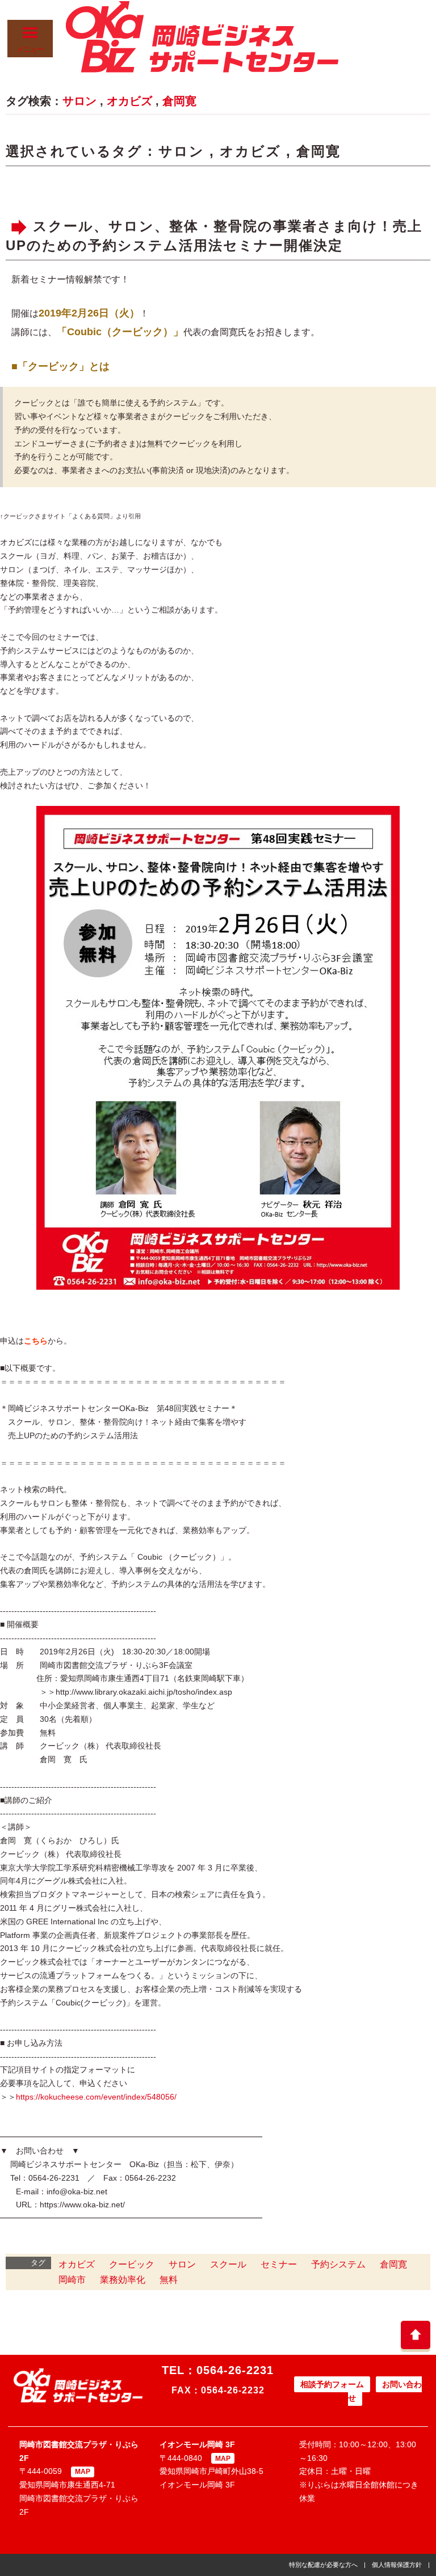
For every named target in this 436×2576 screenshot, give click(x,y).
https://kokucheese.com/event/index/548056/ (96, 2097)
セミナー (279, 2264)
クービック (132, 2264)
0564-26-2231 (235, 2370)
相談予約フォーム (332, 2384)
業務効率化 (123, 2280)
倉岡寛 (179, 101)
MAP (83, 2472)
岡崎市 (72, 2280)
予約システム (338, 2264)
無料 (169, 2280)
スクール (228, 2264)
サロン (79, 101)
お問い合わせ (385, 2391)
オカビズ (129, 101)
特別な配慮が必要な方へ (323, 2565)
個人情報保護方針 (397, 2565)
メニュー (30, 49)
